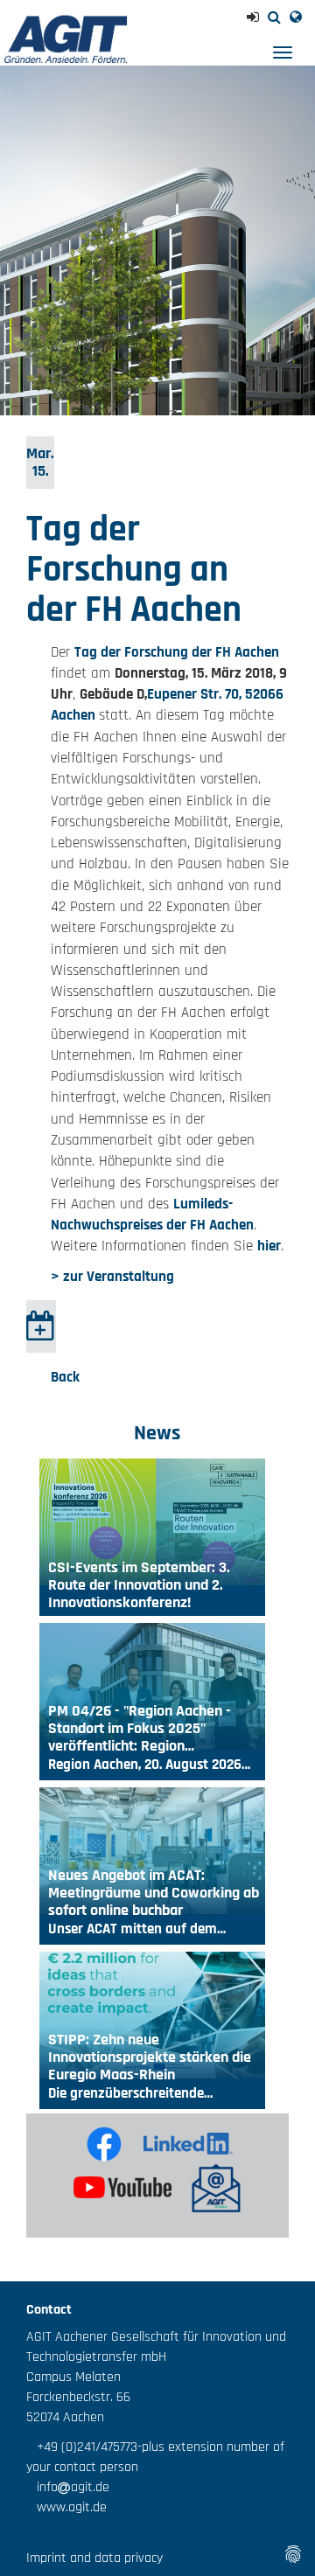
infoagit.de (68, 2487)
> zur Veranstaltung (112, 1277)
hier (269, 1246)
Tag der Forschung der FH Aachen (177, 652)
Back (65, 1377)
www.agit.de (66, 2507)
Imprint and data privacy (94, 2558)
